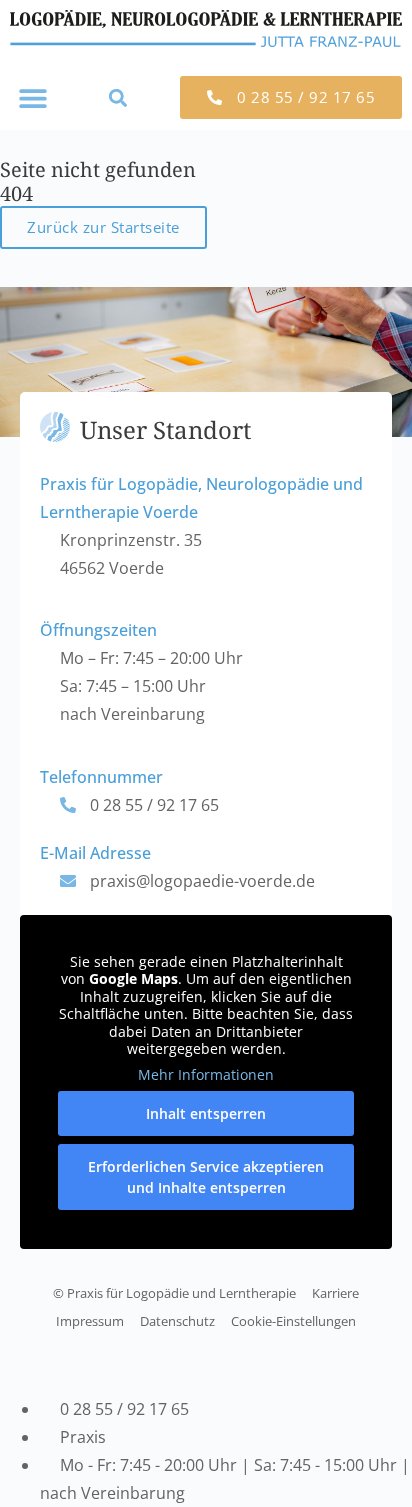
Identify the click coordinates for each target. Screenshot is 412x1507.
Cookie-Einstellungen (293, 1321)
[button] (32, 97)
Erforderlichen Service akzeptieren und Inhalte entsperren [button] (206, 1177)
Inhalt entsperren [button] (206, 1113)
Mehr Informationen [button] (206, 1075)
